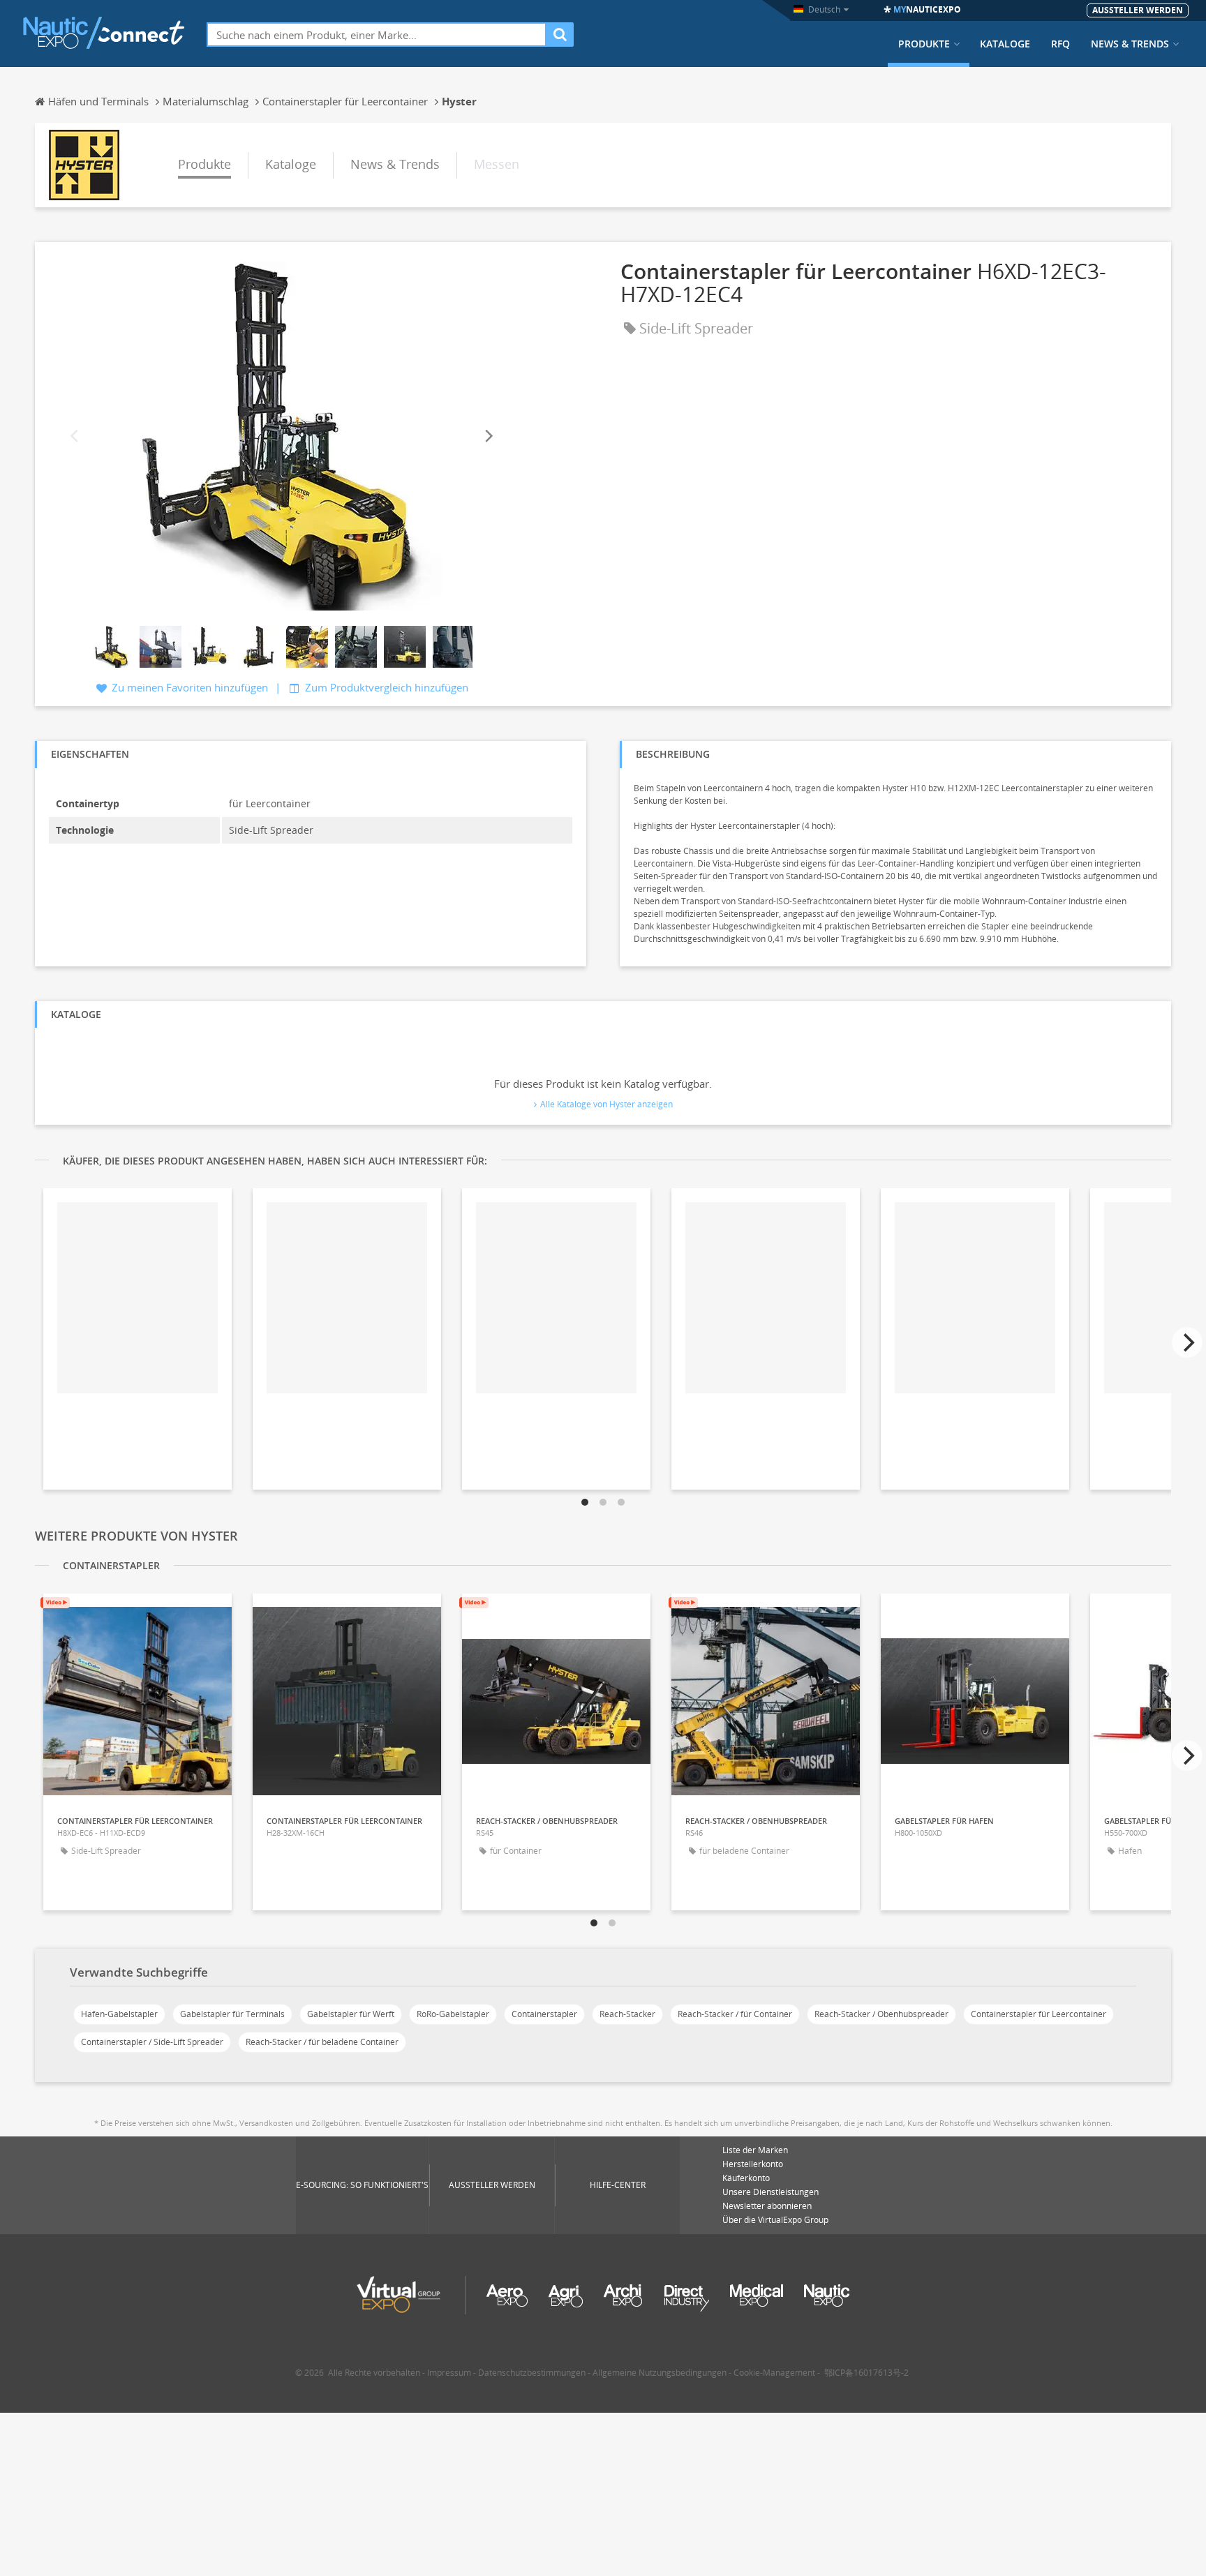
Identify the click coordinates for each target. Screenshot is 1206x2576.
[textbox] (377, 35)
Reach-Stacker (627, 2014)
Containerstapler (544, 2014)
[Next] (488, 436)
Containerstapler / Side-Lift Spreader (152, 2042)
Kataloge (1005, 44)
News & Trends (1130, 44)
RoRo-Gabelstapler (453, 2014)
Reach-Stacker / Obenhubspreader (881, 2014)
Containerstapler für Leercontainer (1038, 2014)
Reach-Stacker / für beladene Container (322, 2042)
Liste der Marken (755, 2150)
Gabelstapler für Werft (351, 2014)
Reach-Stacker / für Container (735, 2014)
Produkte (924, 44)
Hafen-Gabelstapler (119, 2014)
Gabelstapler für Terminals (232, 2014)
